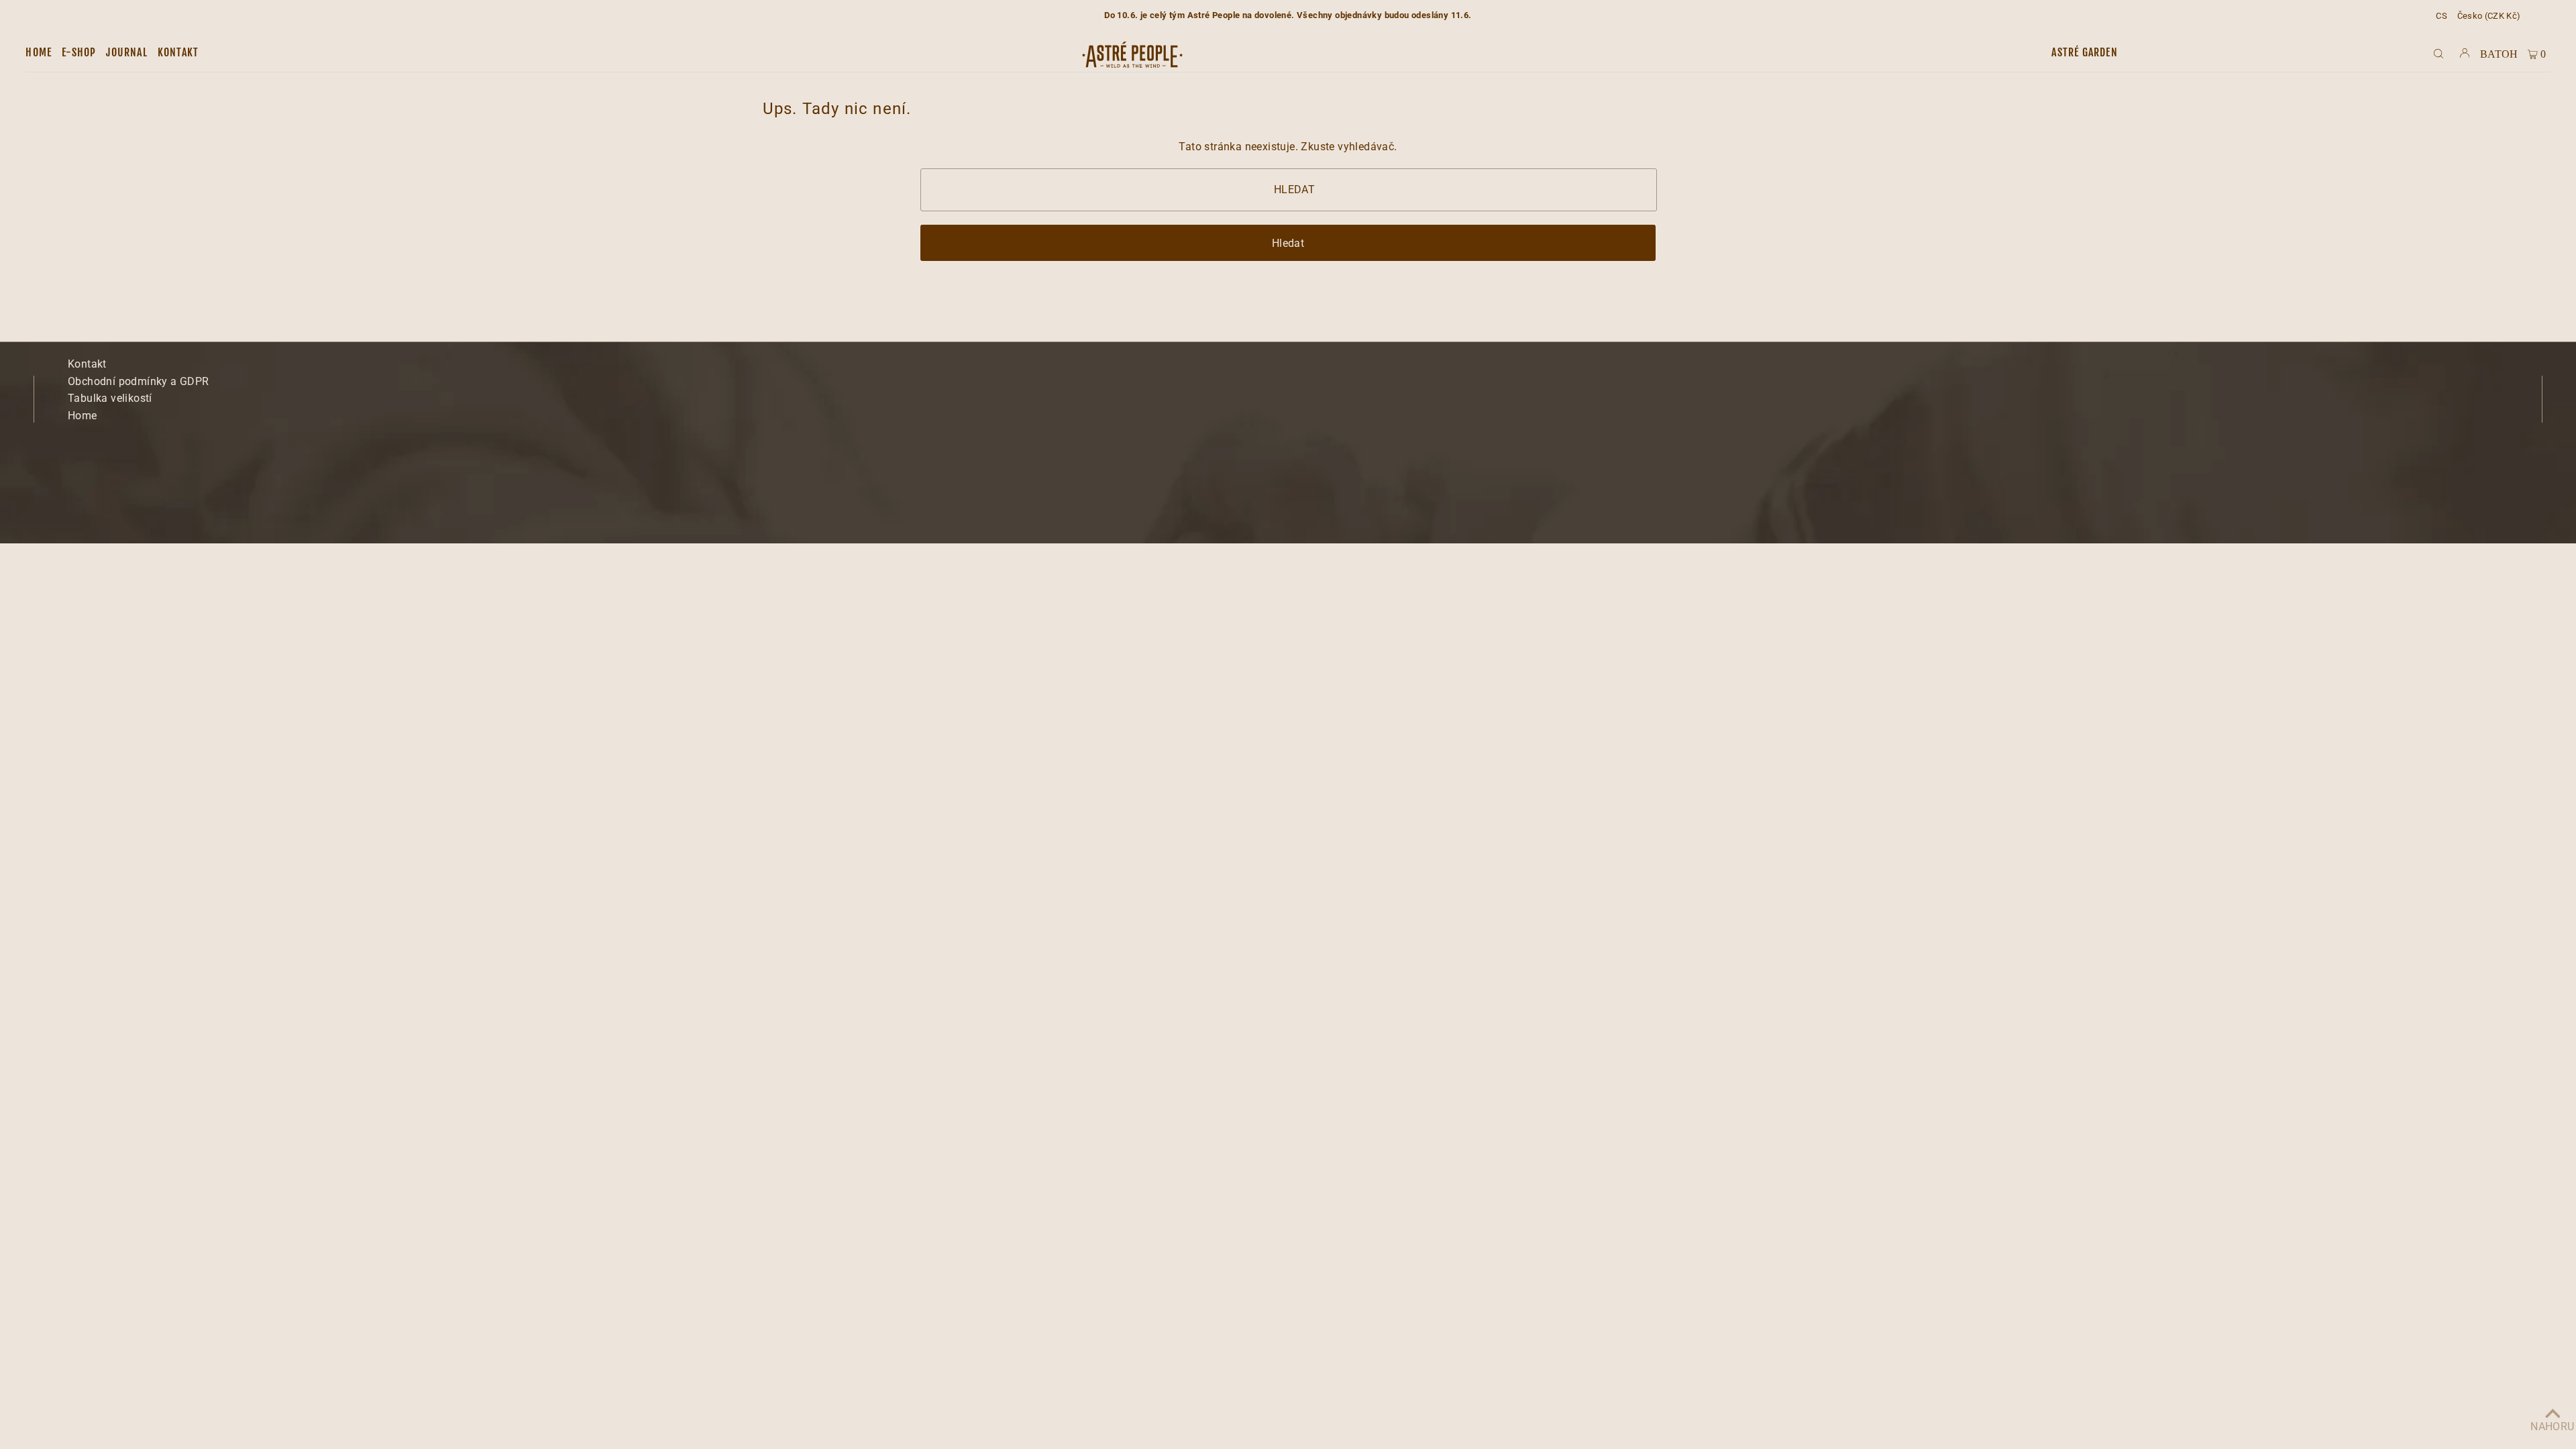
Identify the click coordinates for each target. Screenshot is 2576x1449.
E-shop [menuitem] (79, 52)
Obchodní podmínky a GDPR (139, 381)
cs (2441, 16)
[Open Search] (2438, 53)
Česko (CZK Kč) (2489, 16)
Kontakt (87, 364)
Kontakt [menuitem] (178, 52)
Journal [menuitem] (126, 52)
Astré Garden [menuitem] (2084, 52)
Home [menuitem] (39, 52)
